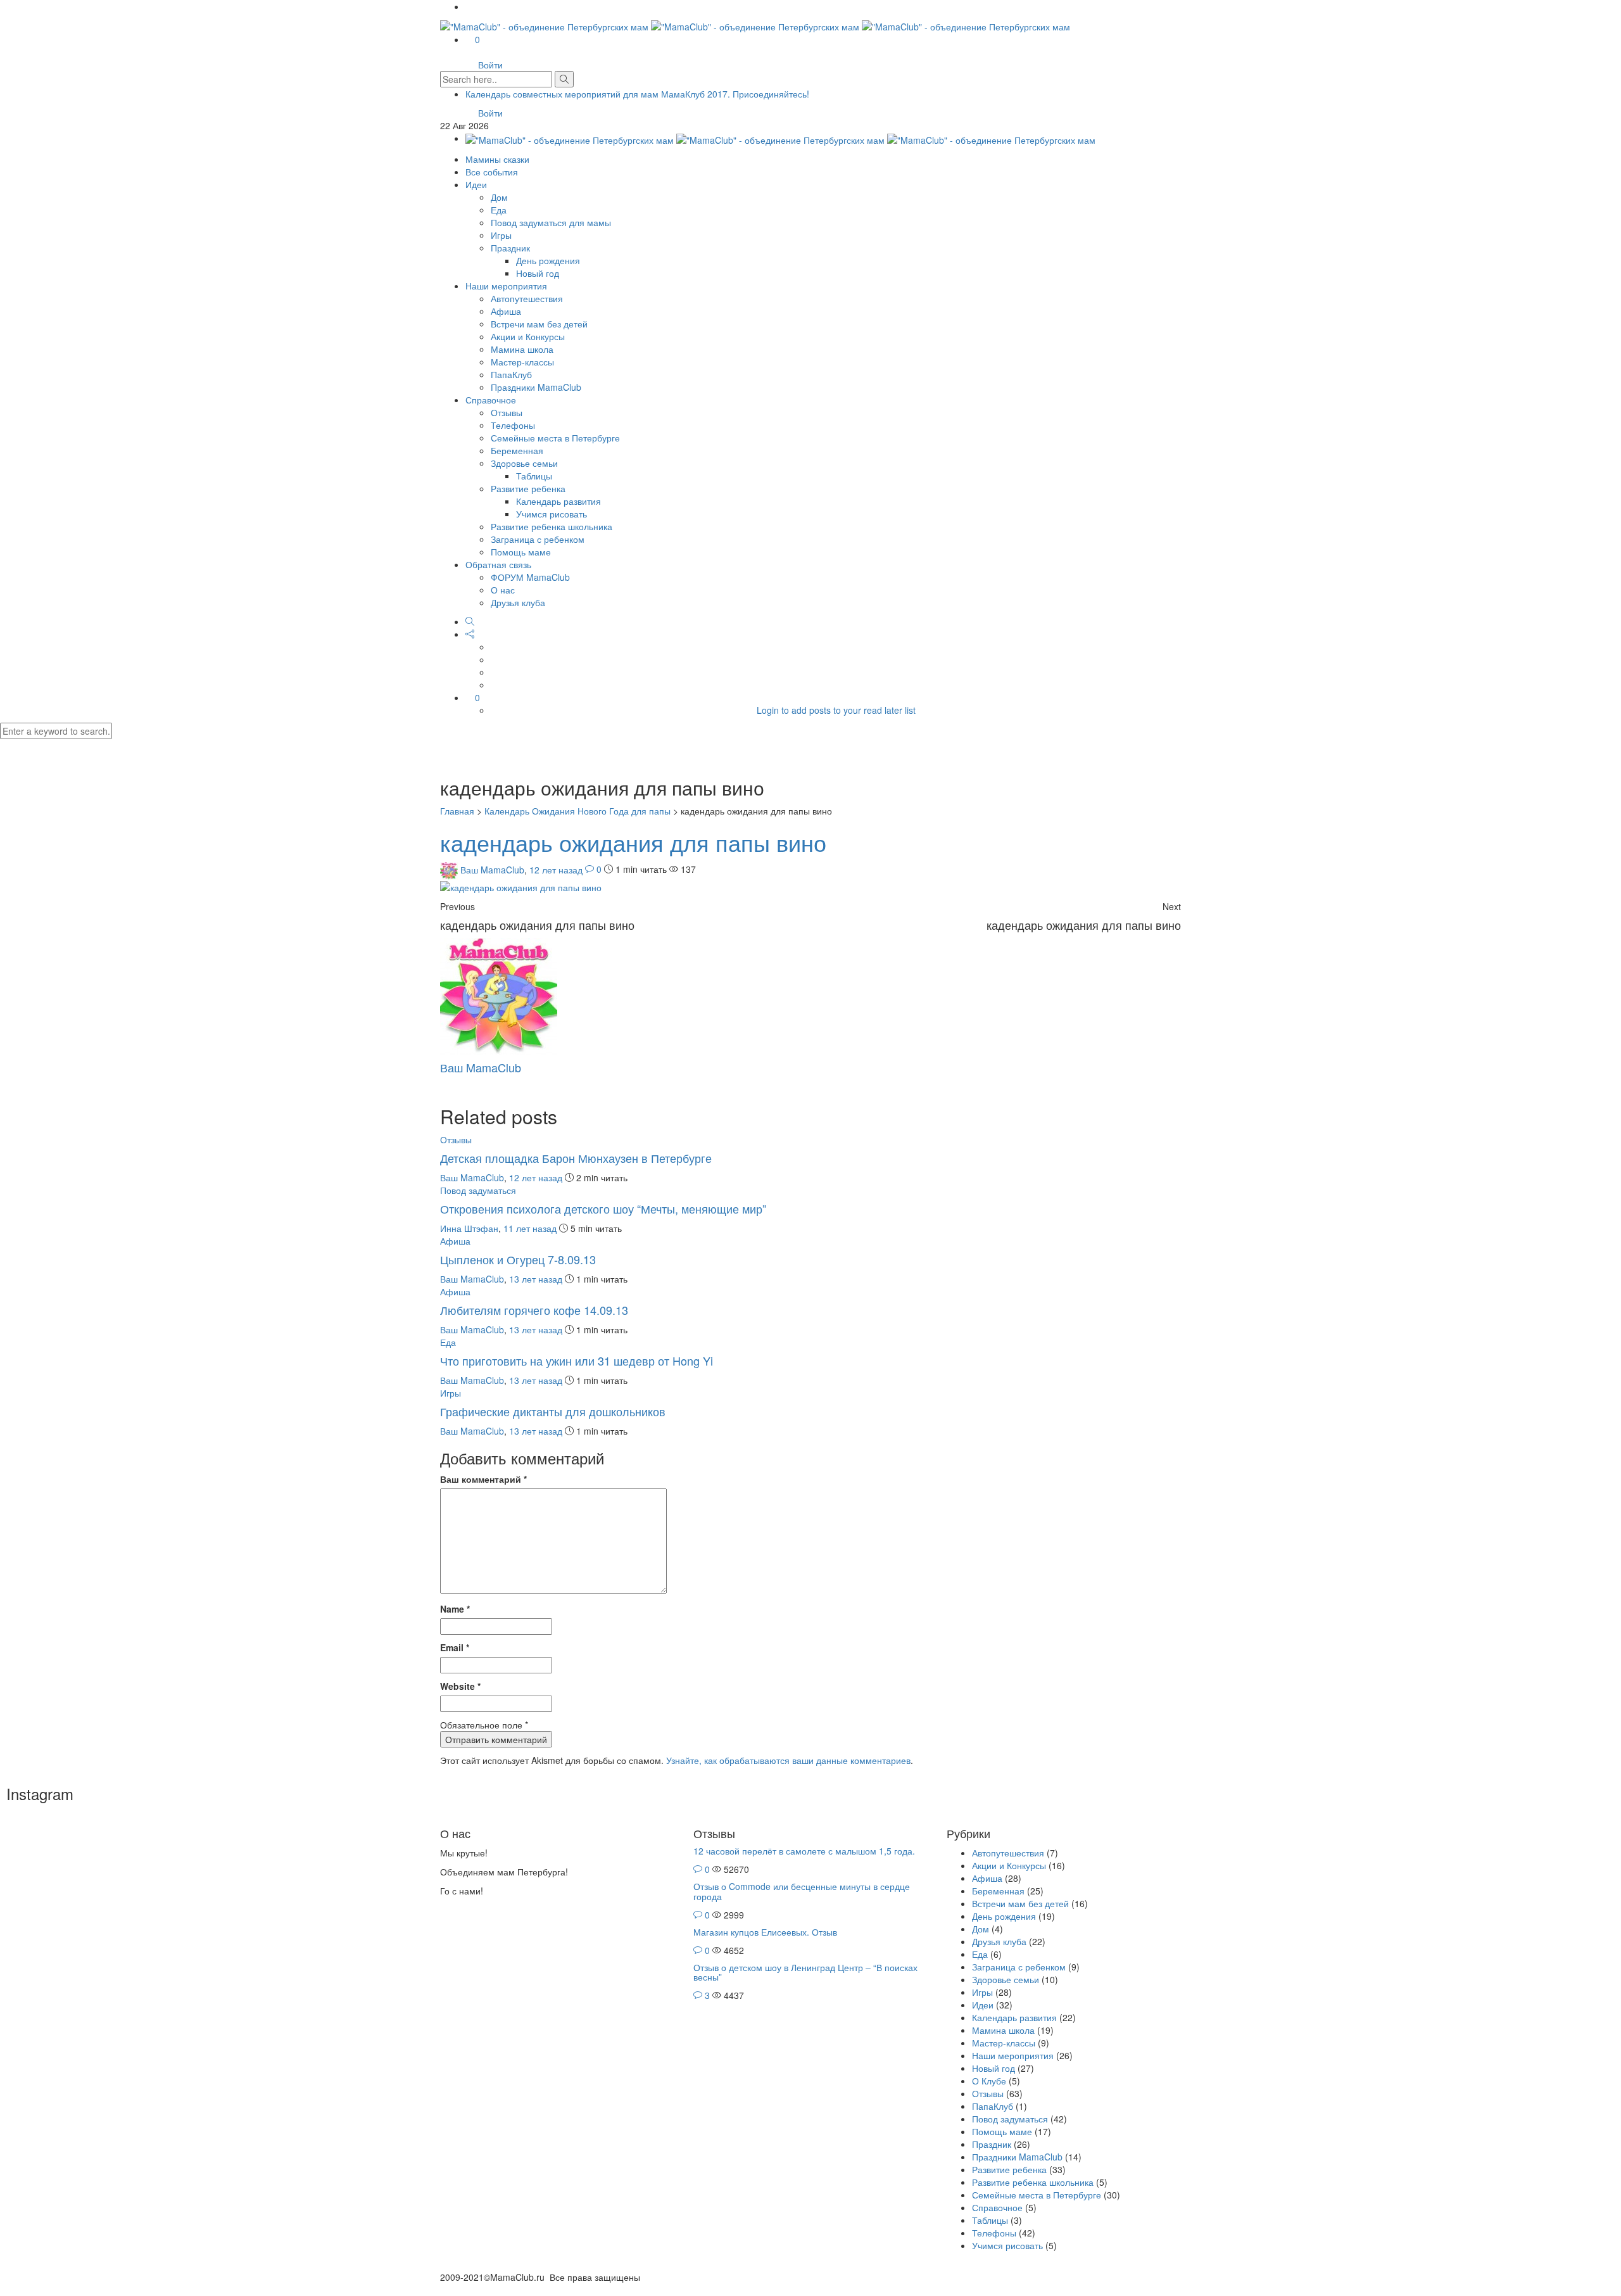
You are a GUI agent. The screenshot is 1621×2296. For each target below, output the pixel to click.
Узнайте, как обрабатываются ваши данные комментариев (788, 1760)
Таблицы (534, 476)
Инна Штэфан (469, 1228)
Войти (490, 65)
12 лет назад (557, 869)
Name (455, 1609)
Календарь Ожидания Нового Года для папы (577, 811)
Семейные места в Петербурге (555, 438)
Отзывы (507, 412)
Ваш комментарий (483, 1479)
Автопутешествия (527, 298)
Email (455, 1647)
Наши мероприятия (506, 286)
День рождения (548, 260)
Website (460, 1686)
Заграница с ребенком (538, 539)
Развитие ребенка (528, 488)
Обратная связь (498, 564)
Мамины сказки (497, 159)
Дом (499, 197)
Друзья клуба (518, 602)
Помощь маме (521, 552)
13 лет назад (537, 1279)
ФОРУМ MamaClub (530, 577)
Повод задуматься (478, 1190)
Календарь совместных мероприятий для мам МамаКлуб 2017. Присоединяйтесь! (637, 94)
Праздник (510, 248)
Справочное (491, 400)
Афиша (506, 311)
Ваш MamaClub (492, 869)
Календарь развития (558, 501)
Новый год (538, 273)
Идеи (476, 184)
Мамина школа (522, 349)
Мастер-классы (522, 362)
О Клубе (989, 2081)
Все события (492, 172)
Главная (457, 811)
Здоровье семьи (524, 463)
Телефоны (513, 425)
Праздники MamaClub (536, 387)
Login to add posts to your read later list (836, 710)
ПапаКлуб (511, 374)
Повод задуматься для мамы (551, 222)
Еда (499, 210)
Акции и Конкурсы (528, 336)
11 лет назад (531, 1228)
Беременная (517, 450)
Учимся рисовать (552, 514)
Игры (501, 235)
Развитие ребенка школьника (552, 526)
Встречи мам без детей (539, 324)
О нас (503, 590)
